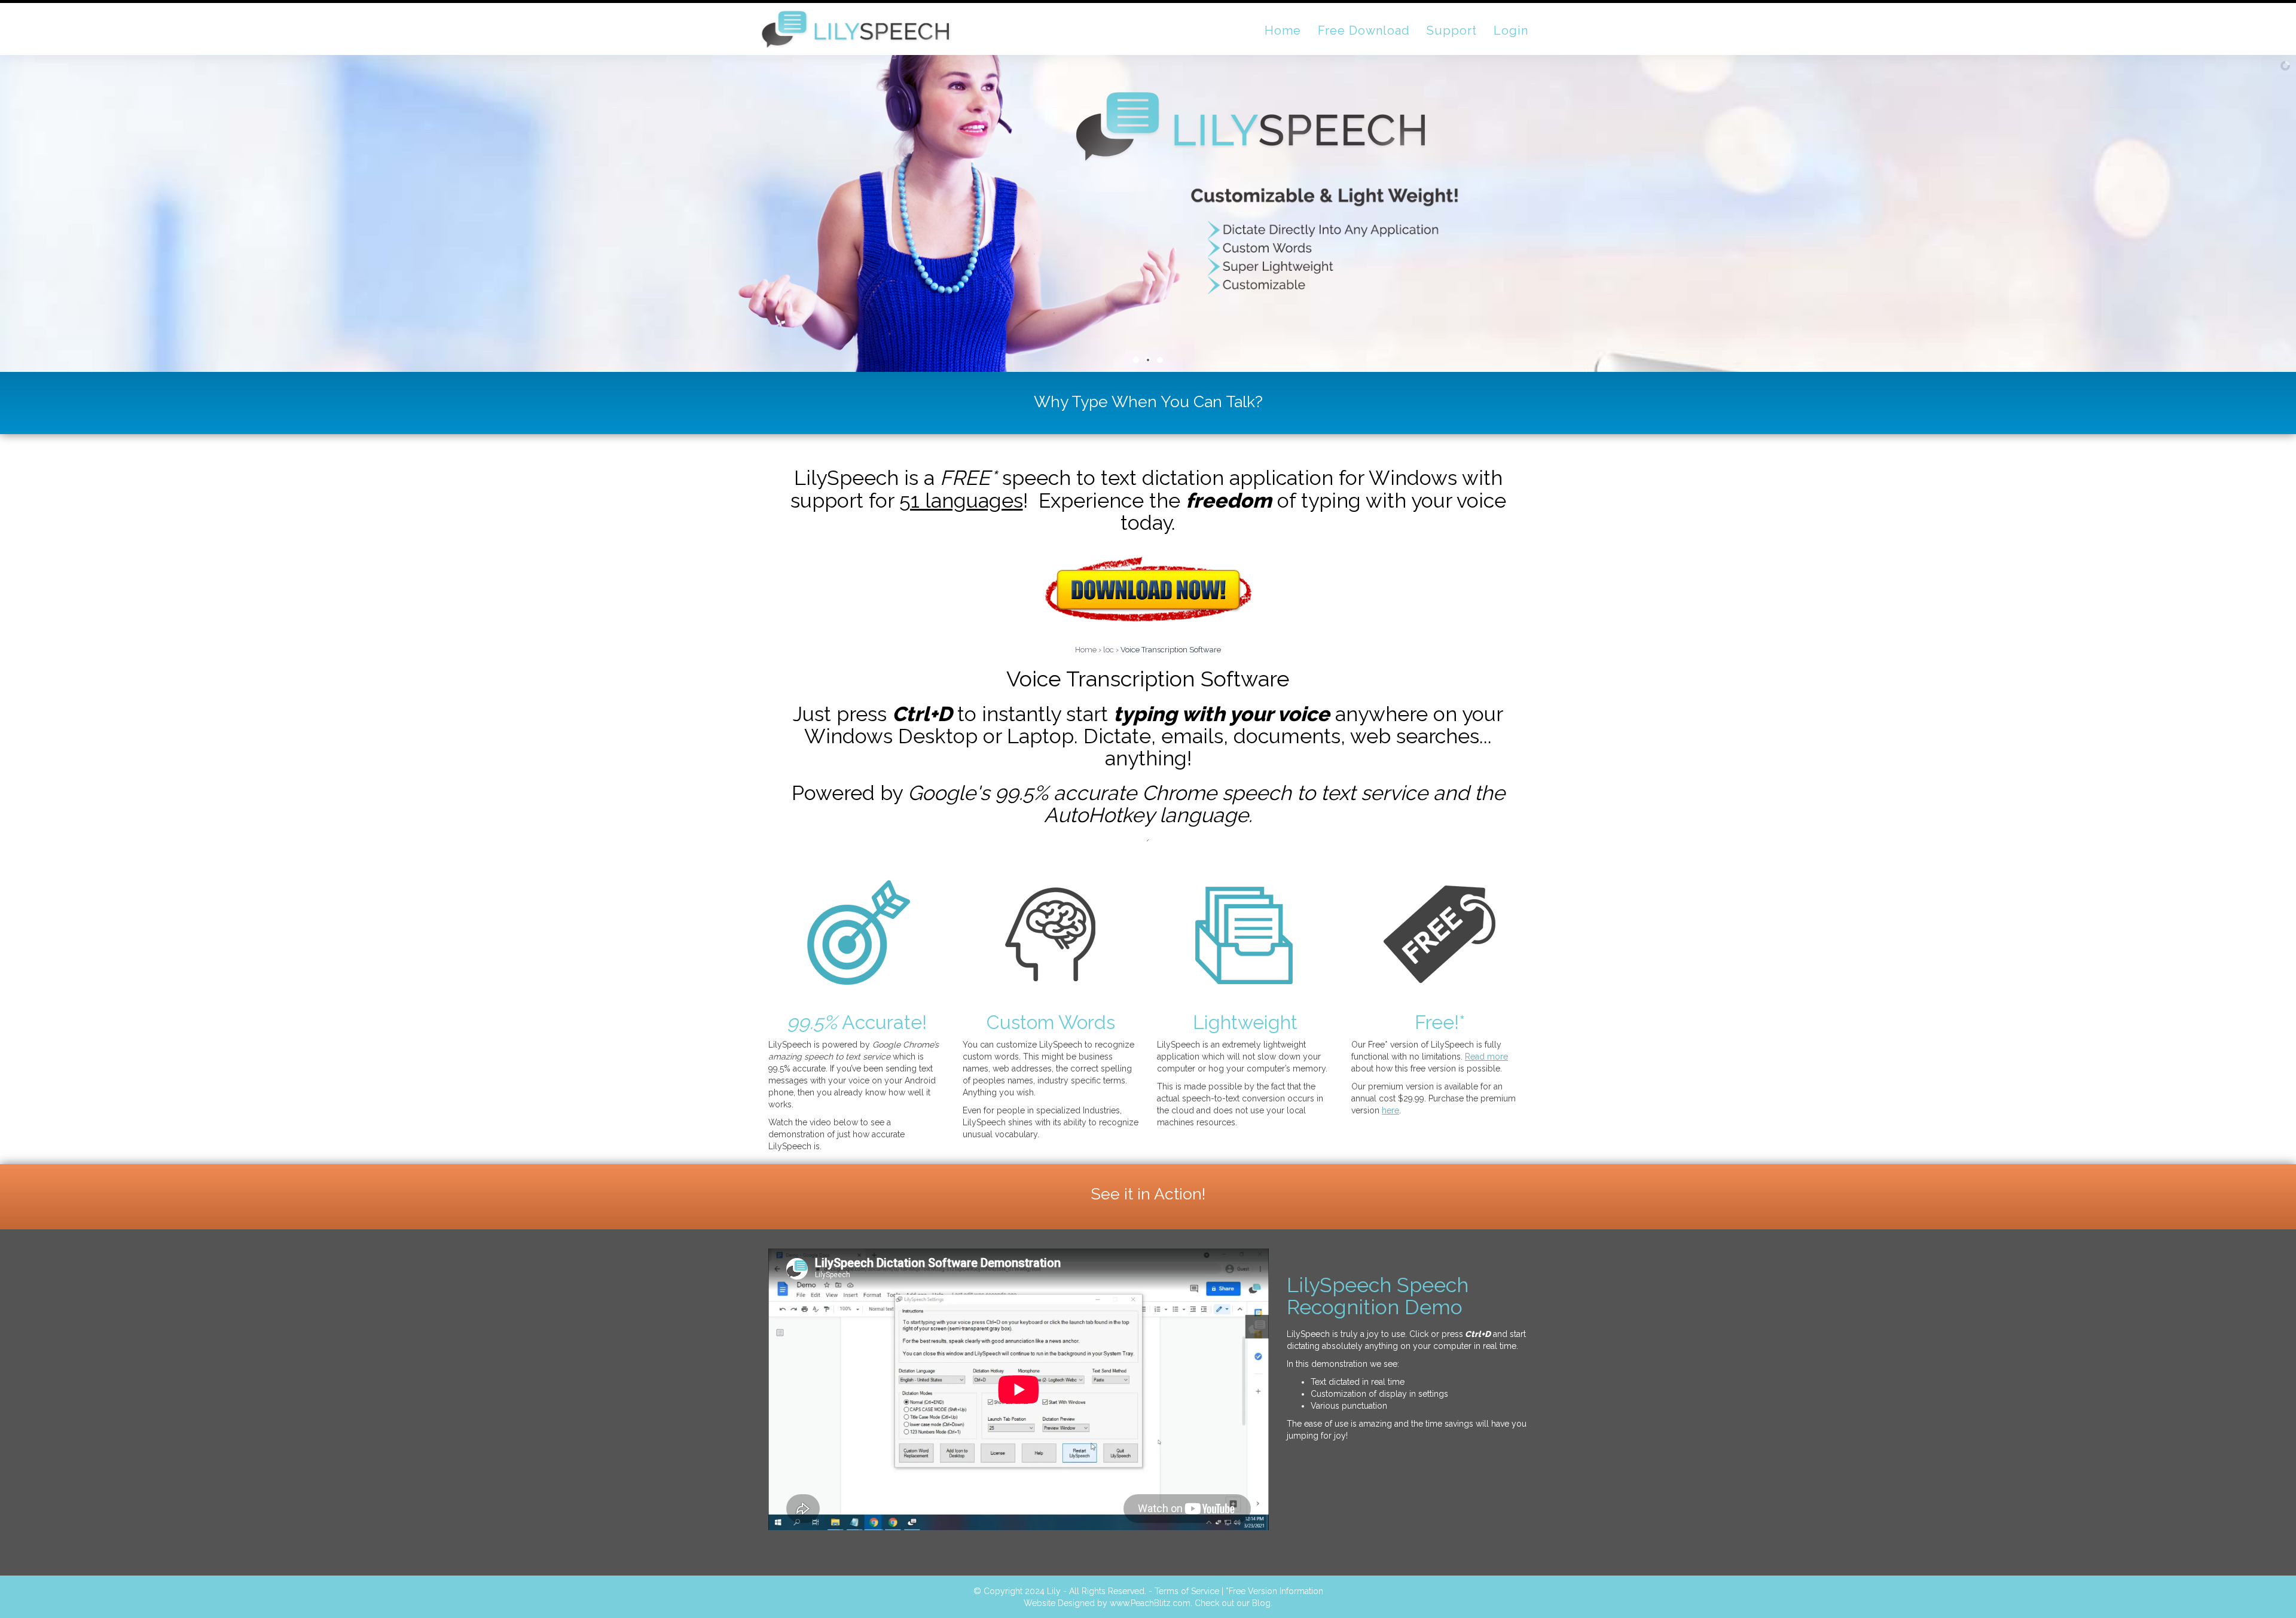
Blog (1261, 1603)
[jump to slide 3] (1160, 360)
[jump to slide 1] (1136, 360)
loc (1109, 650)
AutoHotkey (1099, 815)
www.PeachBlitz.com (1150, 1603)
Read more (1486, 1057)
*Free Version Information (1274, 1591)
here (1390, 1110)
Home (1086, 650)
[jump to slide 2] (1148, 360)
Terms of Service (1187, 1591)
